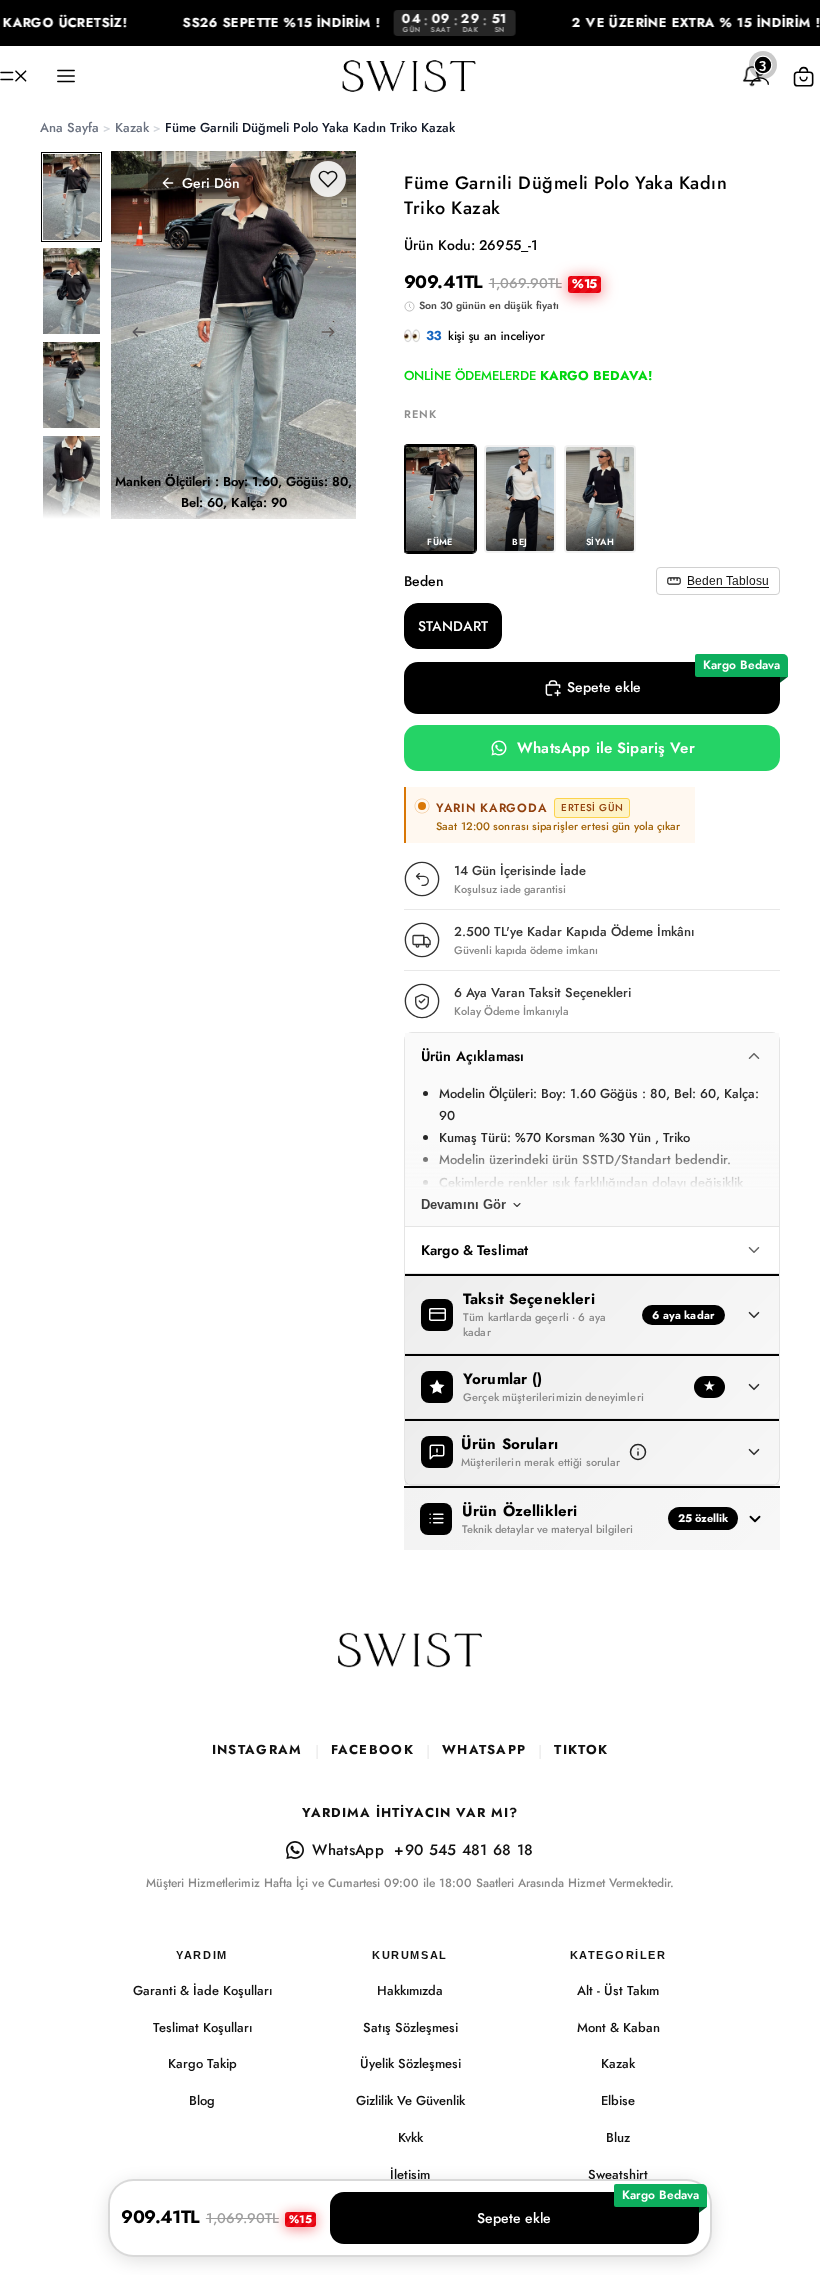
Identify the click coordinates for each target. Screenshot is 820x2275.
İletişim (410, 2174)
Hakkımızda (410, 1990)
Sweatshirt (618, 2174)
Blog (202, 2100)
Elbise (618, 2100)
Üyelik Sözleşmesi (410, 2063)
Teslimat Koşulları (202, 2027)
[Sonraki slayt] (334, 335)
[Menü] (13, 76)
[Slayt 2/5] (71, 291)
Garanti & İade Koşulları (202, 1990)
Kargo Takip (202, 2063)
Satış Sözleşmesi (410, 2027)
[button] (638, 1452)
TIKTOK (581, 1749)
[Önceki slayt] (133, 335)
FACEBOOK (372, 1749)
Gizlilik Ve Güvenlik (410, 2100)
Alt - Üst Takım (618, 1990)
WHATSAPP (484, 1749)
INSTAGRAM (257, 1749)
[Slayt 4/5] (71, 479)
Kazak (618, 2063)
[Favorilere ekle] (328, 179)
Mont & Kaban (618, 2027)
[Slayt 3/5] (71, 385)
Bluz (618, 2137)
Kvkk (410, 2137)
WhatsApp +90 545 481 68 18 (422, 1850)
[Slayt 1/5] (71, 197)
